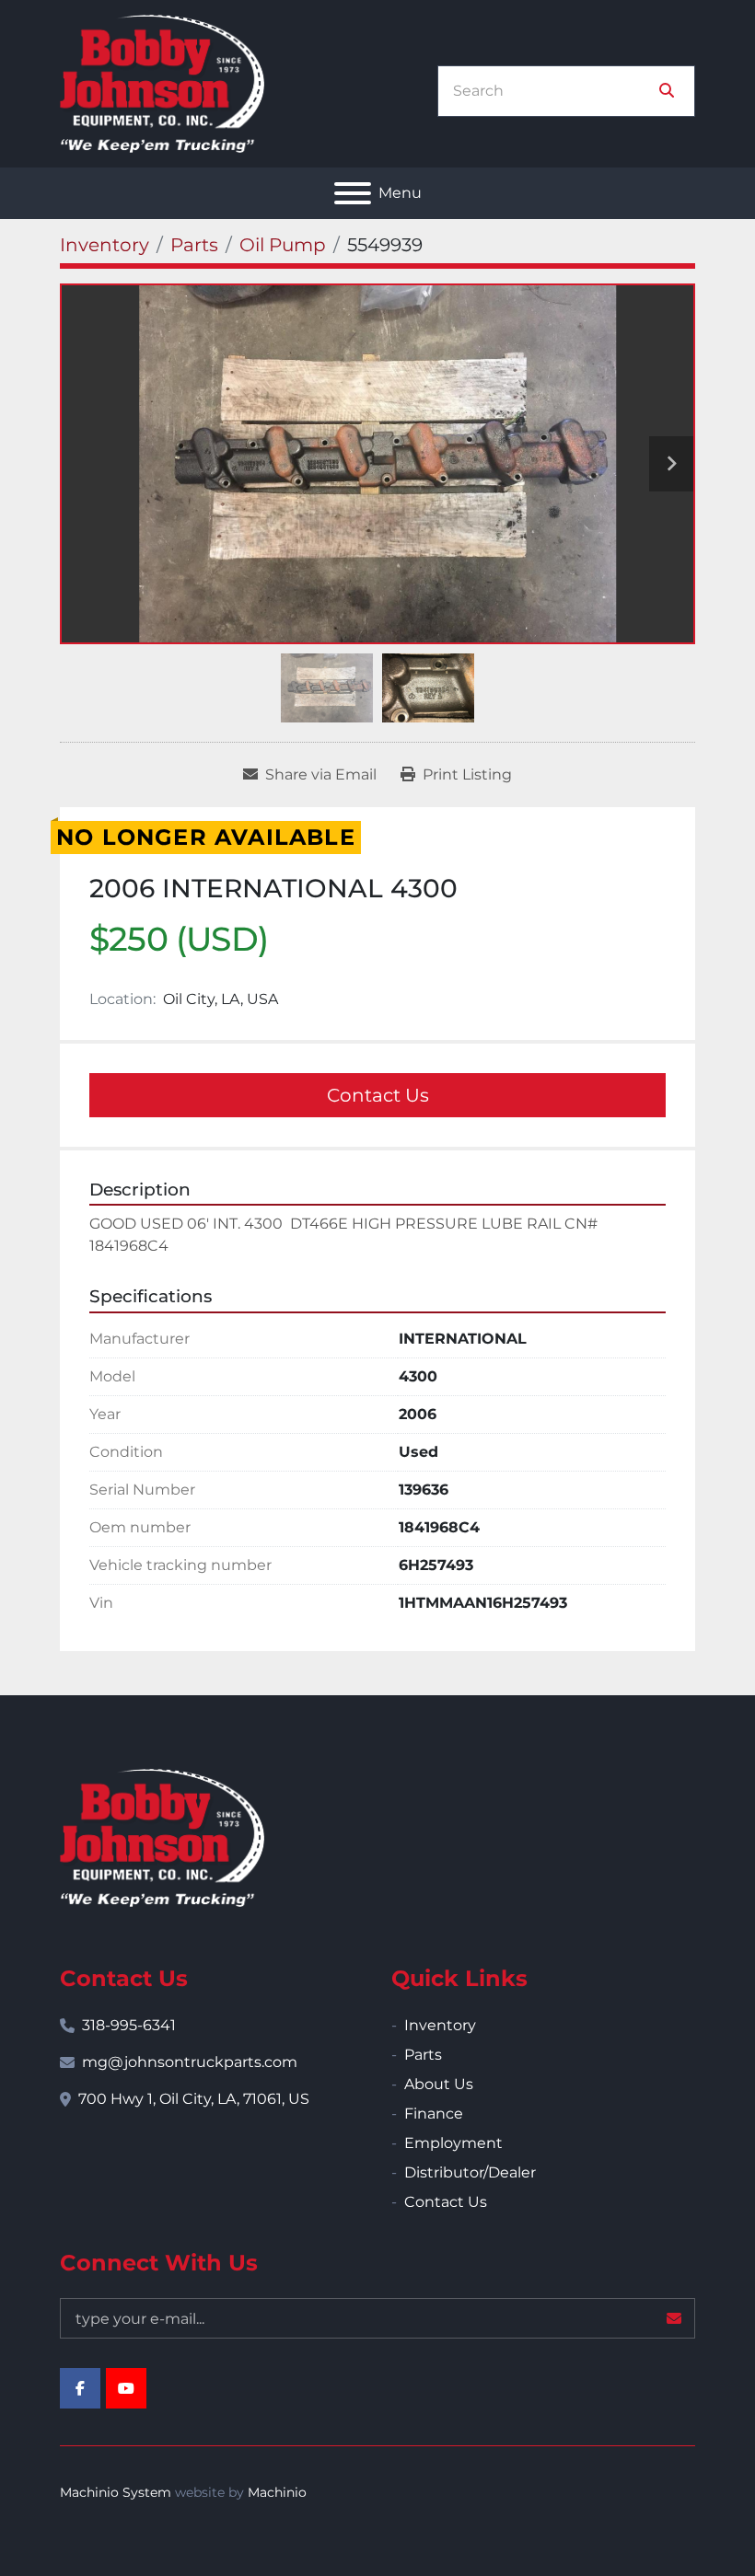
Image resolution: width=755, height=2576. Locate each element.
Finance (434, 2114)
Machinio (277, 2492)
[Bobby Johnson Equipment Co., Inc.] (162, 1837)
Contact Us (378, 1095)
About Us (439, 2084)
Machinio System (116, 2492)
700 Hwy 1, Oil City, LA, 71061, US (194, 2099)
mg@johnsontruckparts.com (190, 2062)
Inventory (440, 2025)
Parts (423, 2055)
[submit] (667, 91)
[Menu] (353, 193)
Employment (453, 2143)
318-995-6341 (129, 2025)
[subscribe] (674, 2318)
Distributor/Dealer (470, 2172)
